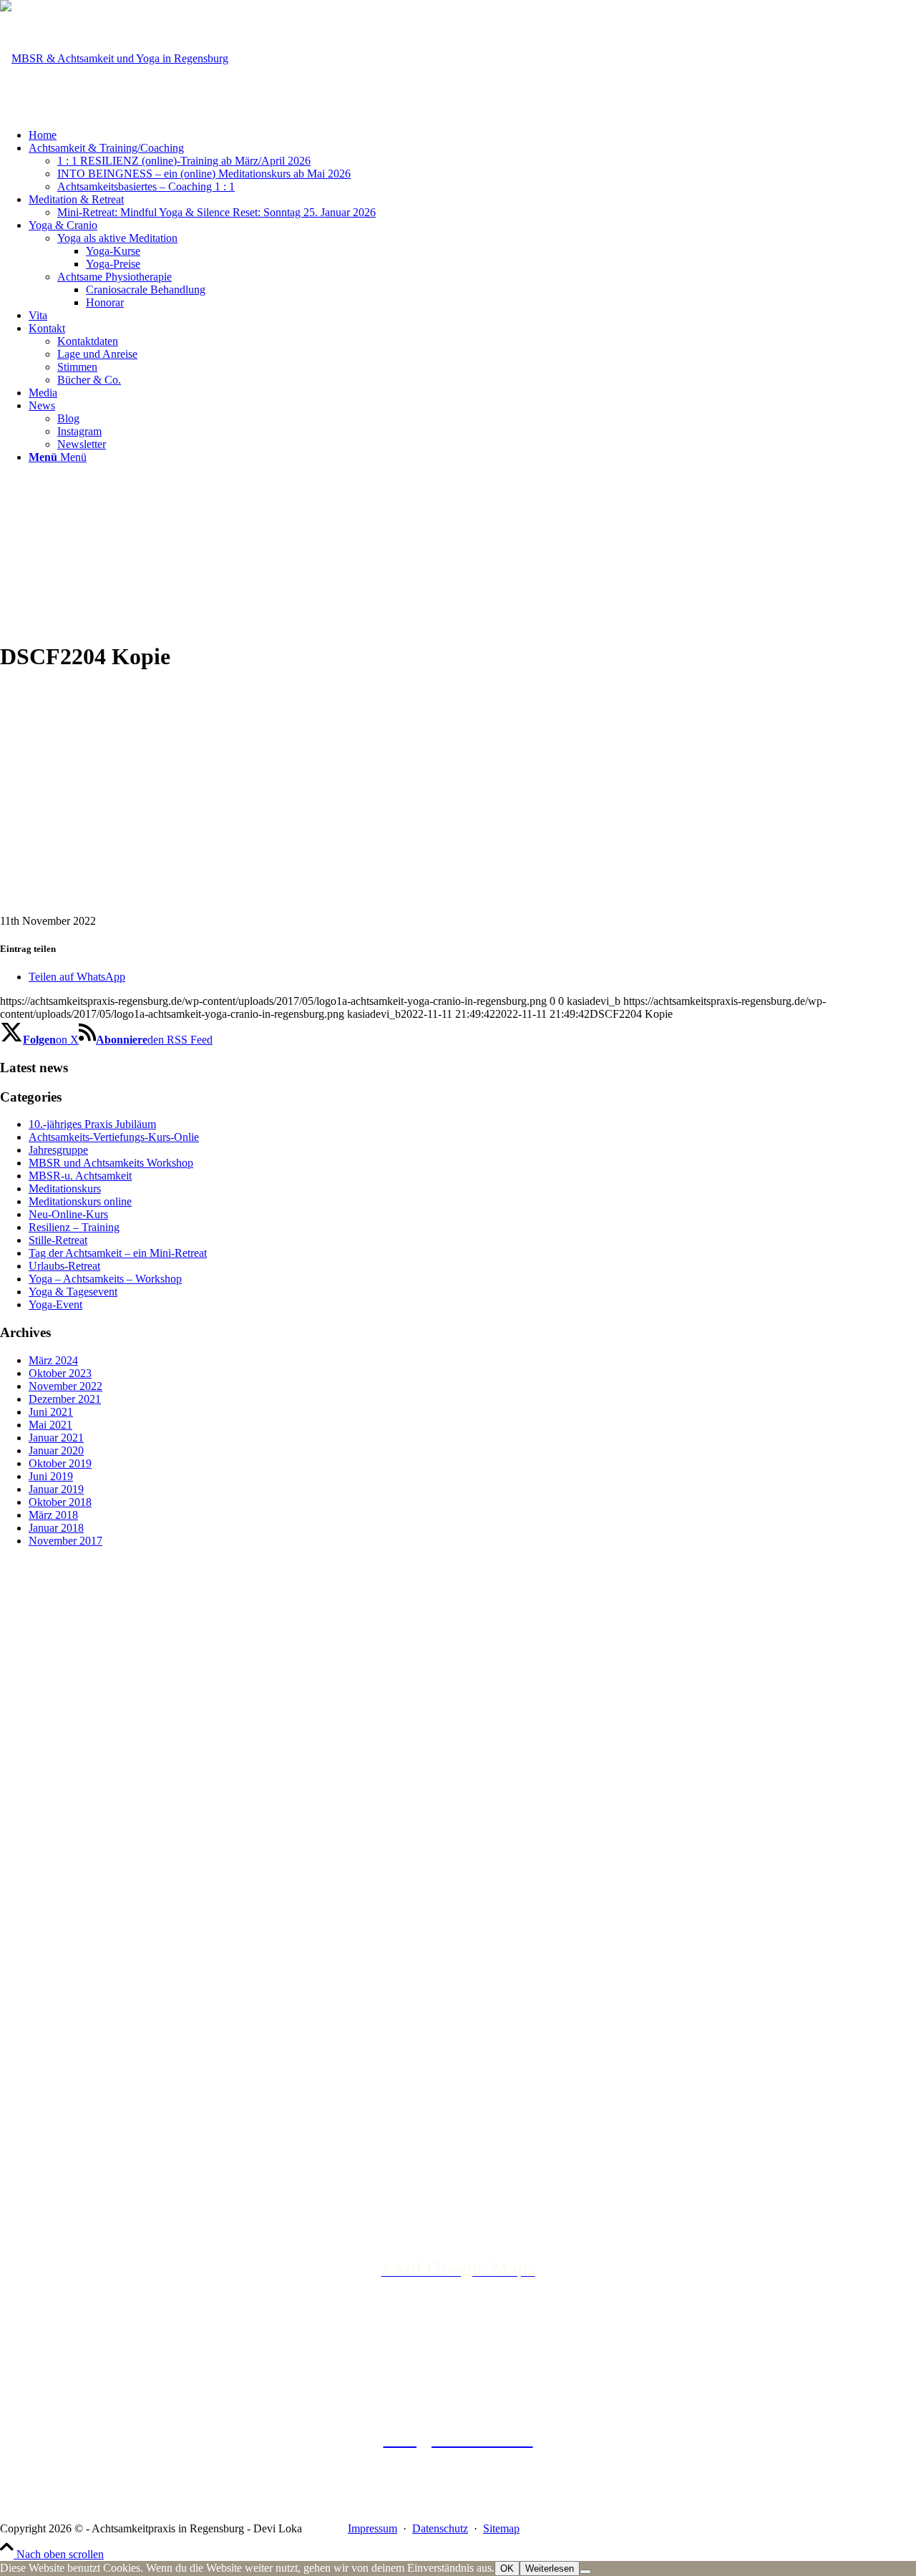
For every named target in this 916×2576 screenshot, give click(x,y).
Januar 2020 (56, 1450)
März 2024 (53, 1360)
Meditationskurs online (80, 1201)
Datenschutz (440, 2528)
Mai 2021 (50, 1425)
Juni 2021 (51, 1412)
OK (507, 2568)
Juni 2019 (51, 1476)
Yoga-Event (55, 1304)
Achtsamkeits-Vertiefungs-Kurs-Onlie (114, 1137)
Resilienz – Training (74, 1227)
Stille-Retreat (58, 1240)
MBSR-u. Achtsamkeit (80, 1176)
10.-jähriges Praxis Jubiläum (92, 1124)
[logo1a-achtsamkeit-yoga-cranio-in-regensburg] (114, 58)
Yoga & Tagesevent (73, 1292)
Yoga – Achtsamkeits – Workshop (105, 1279)
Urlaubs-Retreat (64, 1266)
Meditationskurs (65, 1189)
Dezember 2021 (65, 1399)
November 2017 (65, 1541)
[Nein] (585, 2572)
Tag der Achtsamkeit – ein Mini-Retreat (118, 1253)
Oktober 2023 (60, 1373)
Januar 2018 (56, 1528)
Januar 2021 (56, 1438)
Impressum (372, 2528)
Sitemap (501, 2528)
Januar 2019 (56, 1489)
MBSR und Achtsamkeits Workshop (111, 1163)
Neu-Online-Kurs (68, 1214)
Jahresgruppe (58, 1150)
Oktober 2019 (60, 1463)
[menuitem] (472, 135)
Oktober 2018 (60, 1502)
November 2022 (65, 1386)
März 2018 (53, 1515)
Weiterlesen (550, 2568)
